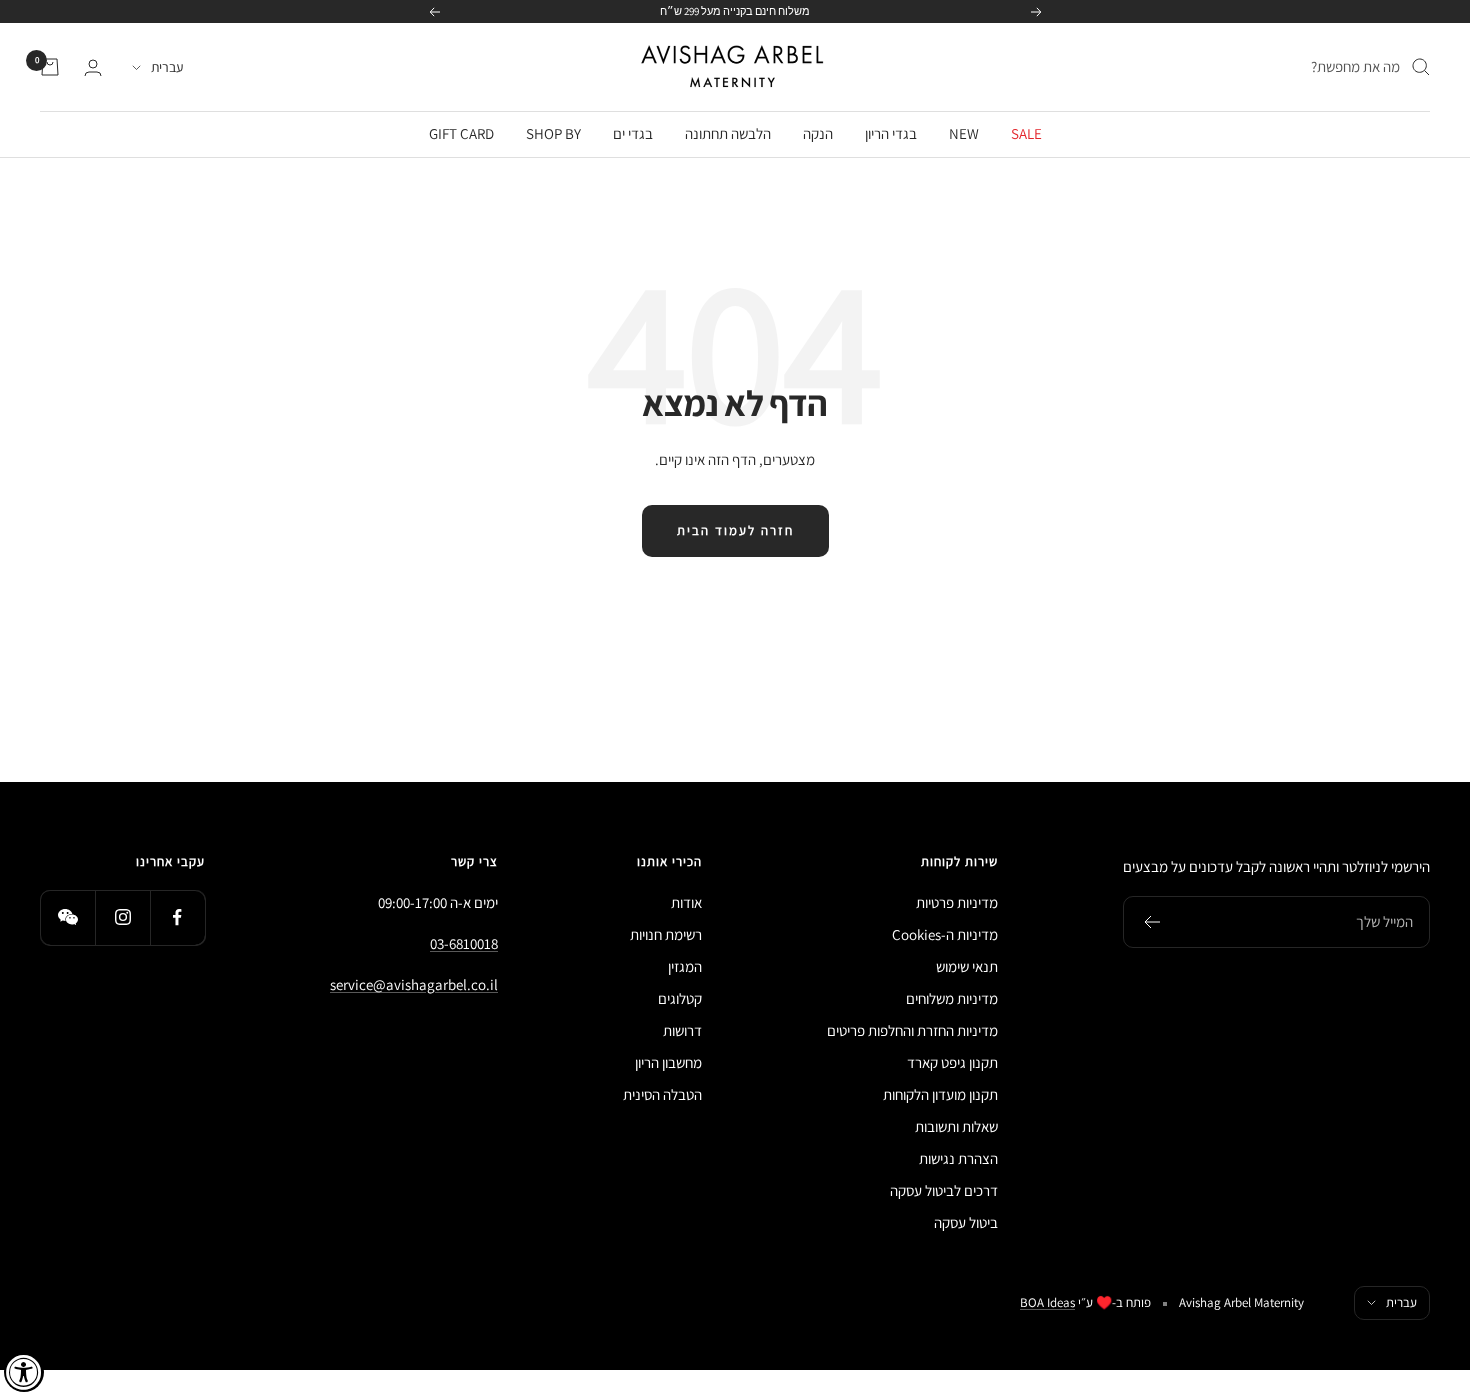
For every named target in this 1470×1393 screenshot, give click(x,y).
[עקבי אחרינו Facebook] (177, 917)
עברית (167, 67)
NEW (964, 133)
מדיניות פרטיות (957, 902)
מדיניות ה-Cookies (945, 934)
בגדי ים (633, 133)
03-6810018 (464, 943)
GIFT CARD (461, 133)
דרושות (682, 1030)
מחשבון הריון (668, 1062)
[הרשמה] (1151, 922)
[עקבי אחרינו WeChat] (67, 917)
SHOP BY (553, 133)
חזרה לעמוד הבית (735, 530)
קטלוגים (680, 998)
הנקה (818, 133)
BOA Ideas (1047, 1302)
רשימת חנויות (666, 934)
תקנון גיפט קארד (952, 1062)
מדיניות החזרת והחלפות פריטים (912, 1030)
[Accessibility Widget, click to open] (24, 1372)
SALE (1026, 133)
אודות (686, 902)
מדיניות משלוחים (952, 998)
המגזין (685, 966)
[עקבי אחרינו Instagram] (122, 917)
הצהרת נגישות (958, 1158)
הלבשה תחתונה (728, 133)
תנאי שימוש (967, 966)
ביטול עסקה (966, 1222)
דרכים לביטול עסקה (944, 1190)
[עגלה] (50, 67)
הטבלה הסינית (662, 1094)
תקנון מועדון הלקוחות (940, 1094)
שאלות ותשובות (956, 1126)
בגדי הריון (891, 133)
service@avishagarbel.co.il (414, 984)
